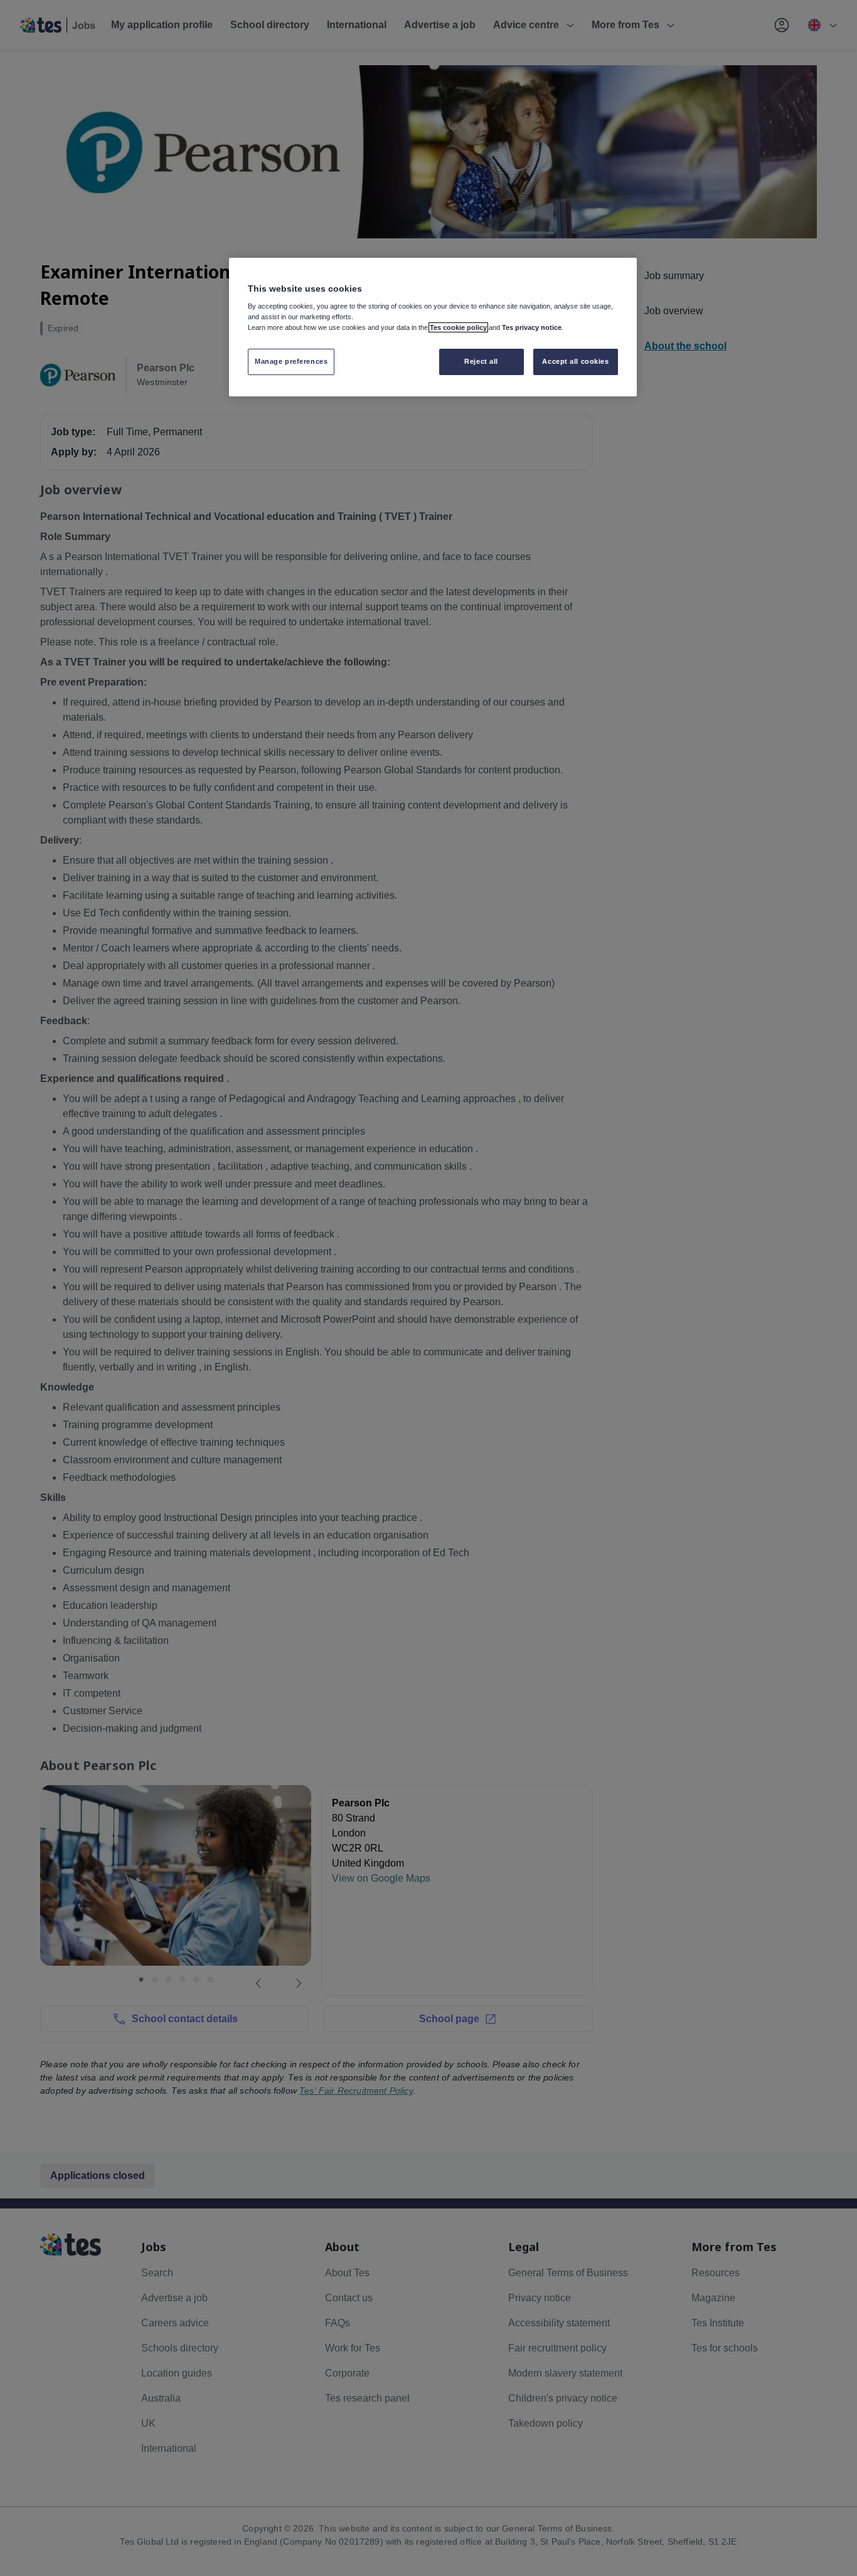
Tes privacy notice (532, 327)
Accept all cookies (575, 361)
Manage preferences (291, 361)
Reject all (481, 361)
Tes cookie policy (458, 327)
